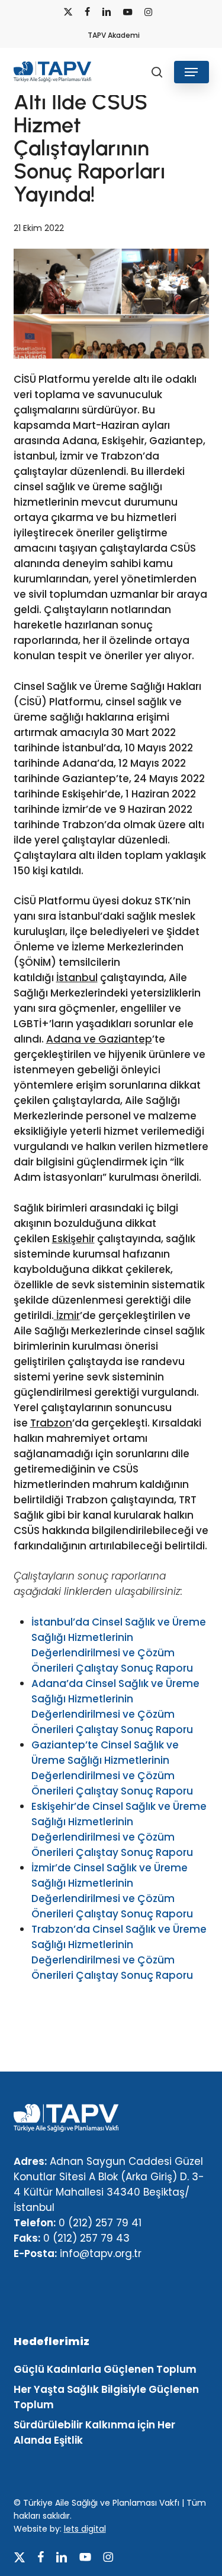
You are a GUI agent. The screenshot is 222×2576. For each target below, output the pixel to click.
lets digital (85, 2529)
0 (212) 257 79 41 (100, 2223)
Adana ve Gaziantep (99, 1039)
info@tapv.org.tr (101, 2253)
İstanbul (77, 978)
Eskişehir (73, 1239)
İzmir (67, 1315)
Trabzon (51, 1423)
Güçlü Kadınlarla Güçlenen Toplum (105, 2369)
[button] (191, 72)
